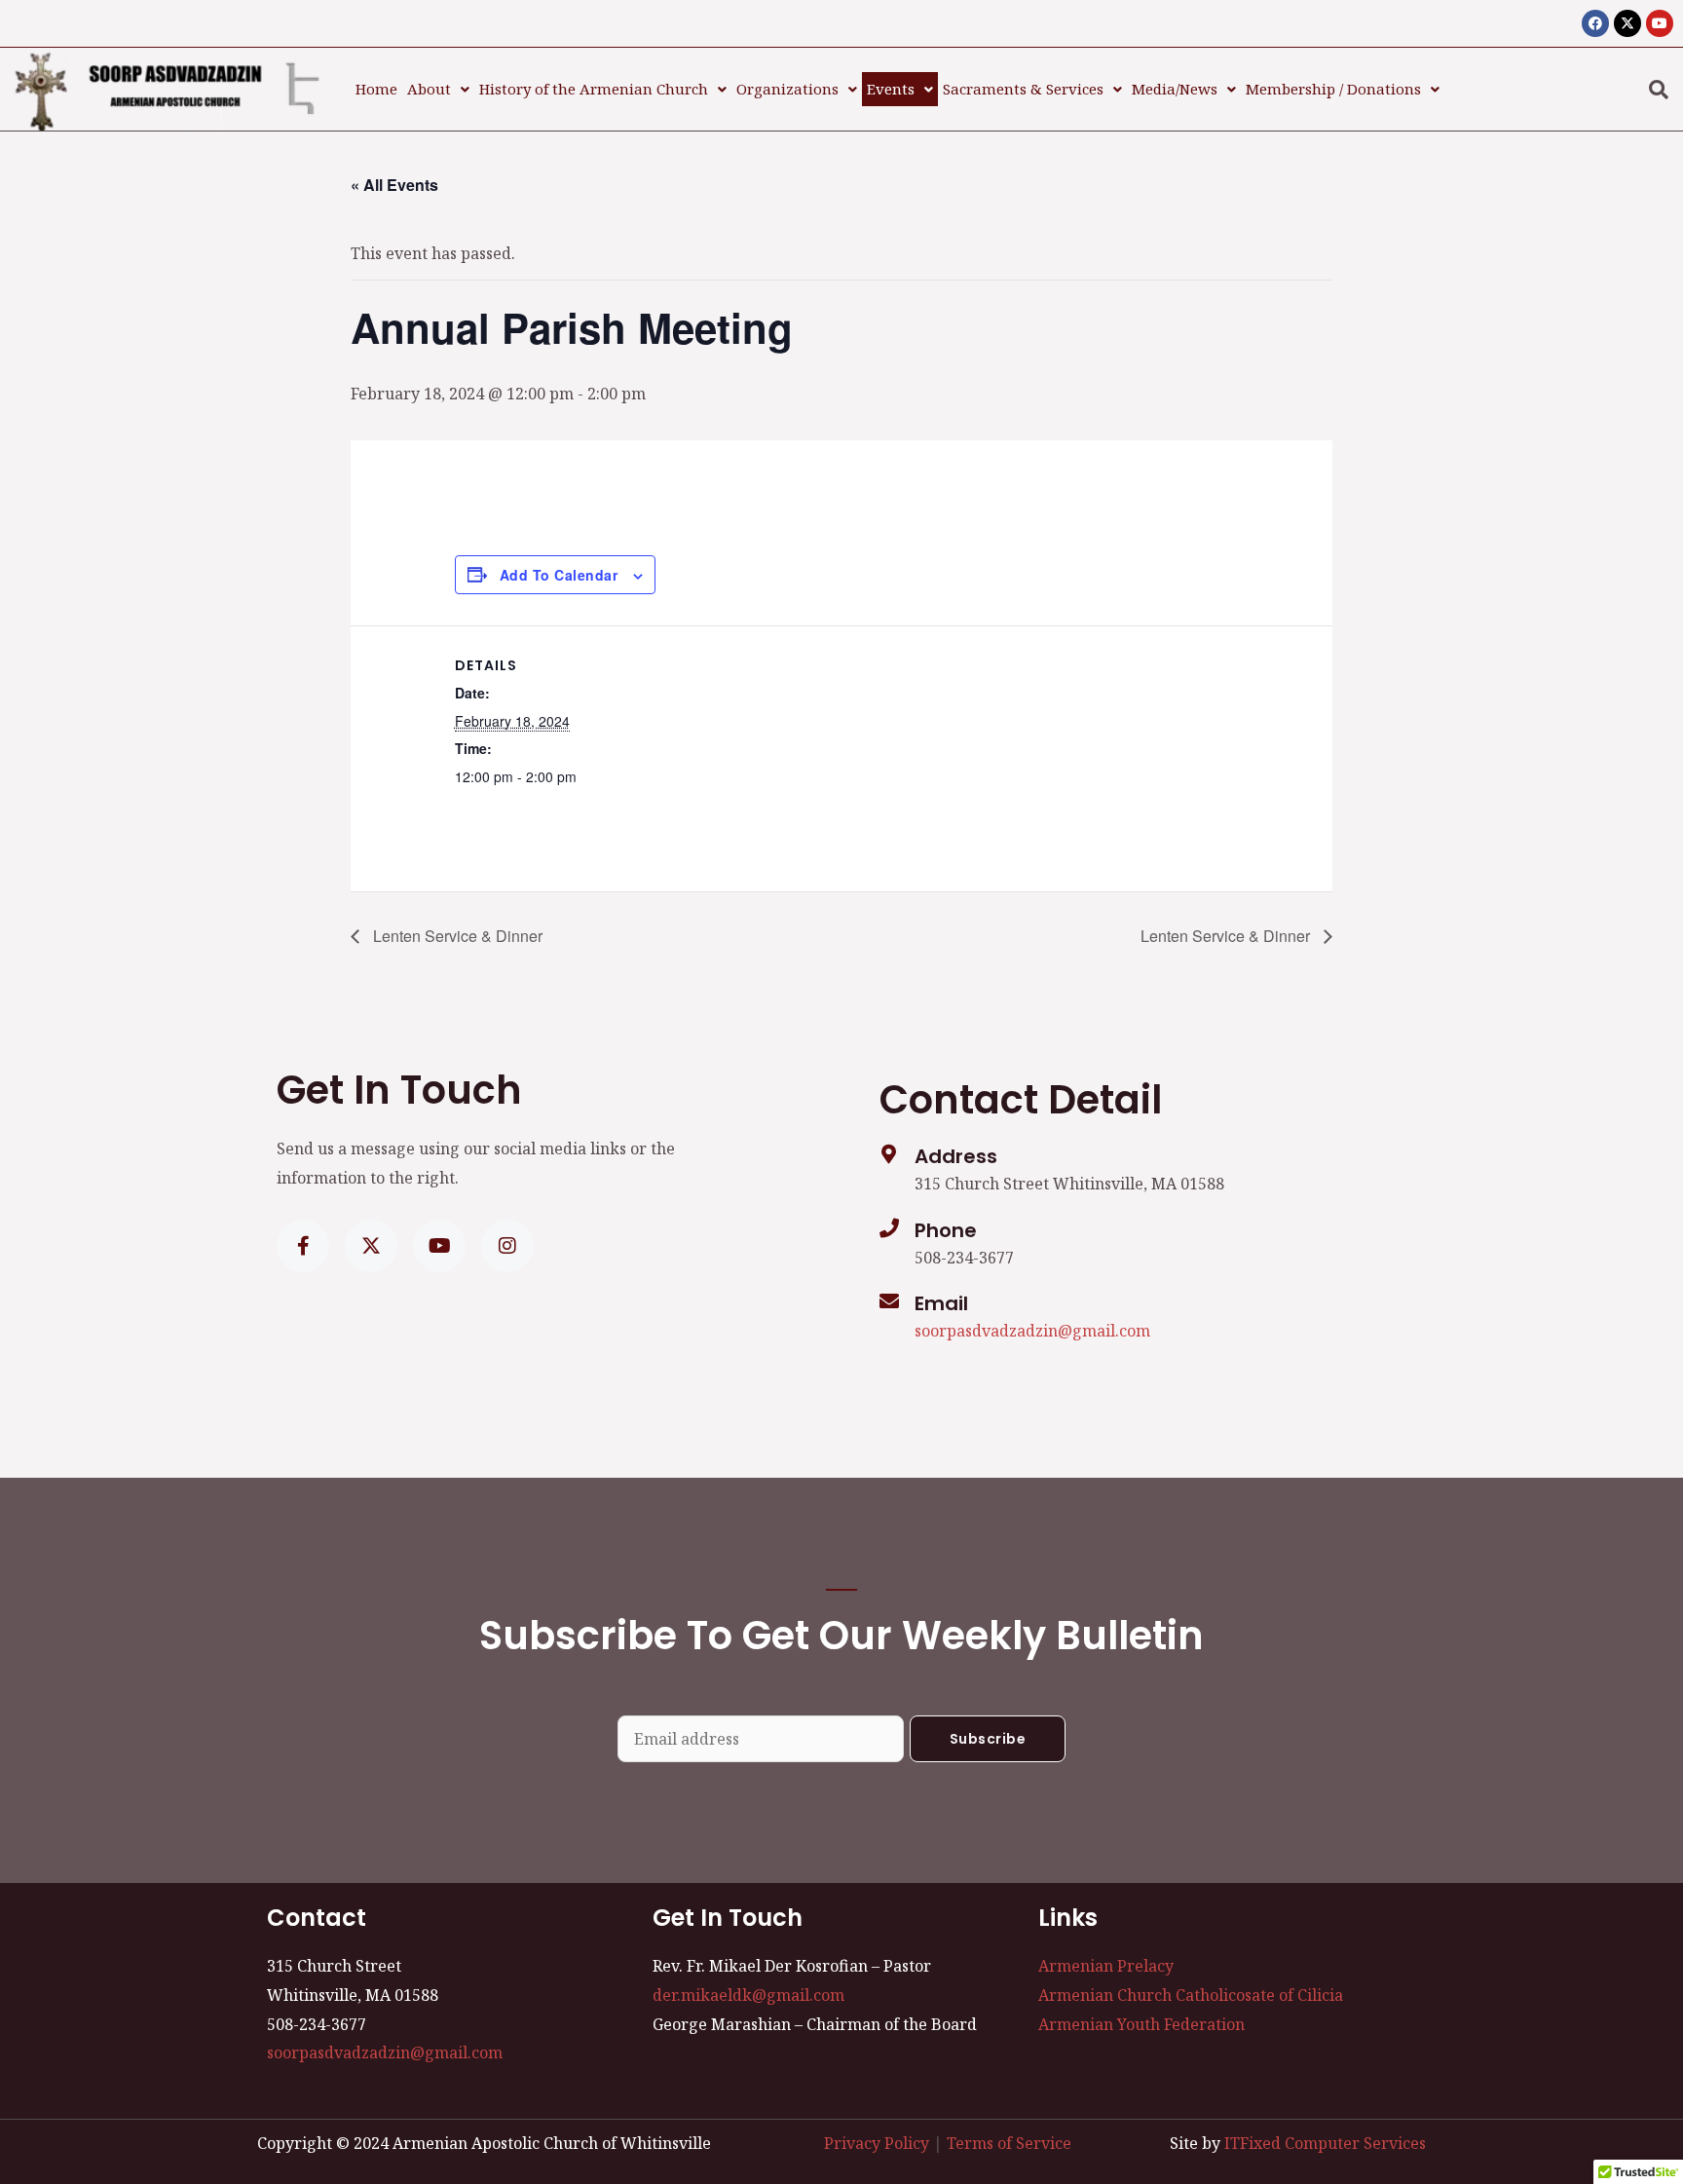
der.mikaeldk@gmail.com (748, 1995)
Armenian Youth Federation (1141, 2024)
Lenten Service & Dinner (456, 936)
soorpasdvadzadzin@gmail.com (1032, 1331)
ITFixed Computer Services (1325, 2143)
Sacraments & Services (1023, 89)
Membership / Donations (1333, 89)
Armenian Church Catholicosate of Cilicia (1191, 1995)
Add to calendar (559, 575)
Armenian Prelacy (1106, 1966)
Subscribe (988, 1739)
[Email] (889, 1301)
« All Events (394, 185)
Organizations (787, 89)
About (429, 89)
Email (941, 1303)
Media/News (1175, 89)
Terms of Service (1009, 2143)
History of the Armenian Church (594, 89)
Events (891, 89)
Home (376, 89)
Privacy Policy (877, 2143)
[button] (438, 89)
